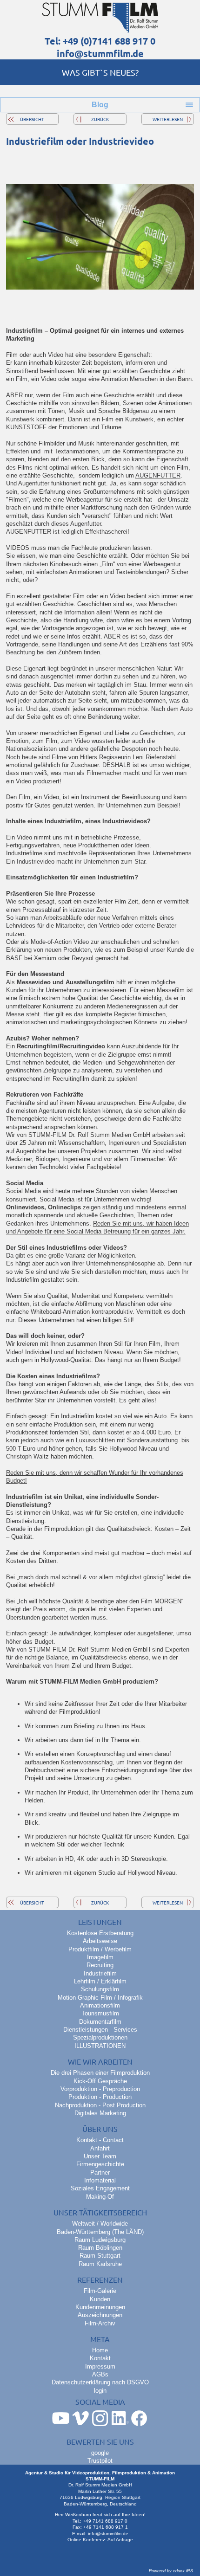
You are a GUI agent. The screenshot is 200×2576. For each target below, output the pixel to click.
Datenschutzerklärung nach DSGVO (100, 2382)
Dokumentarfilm (100, 2022)
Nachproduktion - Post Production (100, 2105)
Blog (100, 105)
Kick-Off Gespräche (100, 2081)
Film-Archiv (100, 2323)
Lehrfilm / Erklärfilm (100, 1981)
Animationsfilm (100, 2005)
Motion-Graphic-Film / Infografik (100, 1998)
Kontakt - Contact (100, 2140)
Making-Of (100, 2197)
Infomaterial (100, 2180)
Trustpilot (100, 2461)
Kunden (100, 2299)
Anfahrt (100, 2148)
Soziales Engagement (100, 2188)
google (100, 2453)
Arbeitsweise (100, 1941)
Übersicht (32, 119)
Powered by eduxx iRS (171, 2571)
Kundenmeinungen (100, 2307)
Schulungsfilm (100, 1989)
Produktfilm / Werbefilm (100, 1949)
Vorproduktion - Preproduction (100, 2089)
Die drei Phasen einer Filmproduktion (100, 2073)
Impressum (100, 2366)
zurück (100, 119)
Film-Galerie (100, 2291)
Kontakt (100, 2358)
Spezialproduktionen (100, 2037)
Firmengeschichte (100, 2164)
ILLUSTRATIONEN (100, 2046)
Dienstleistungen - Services (100, 2030)
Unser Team (100, 2156)
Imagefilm (100, 1957)
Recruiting (100, 1965)
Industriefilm (100, 1973)
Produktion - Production (100, 2097)
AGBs (100, 2374)
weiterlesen (168, 119)
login (100, 2391)
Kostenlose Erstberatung (100, 1933)
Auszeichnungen (100, 2315)
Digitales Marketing (100, 2113)
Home (100, 2350)
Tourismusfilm (100, 2013)
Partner (100, 2172)
